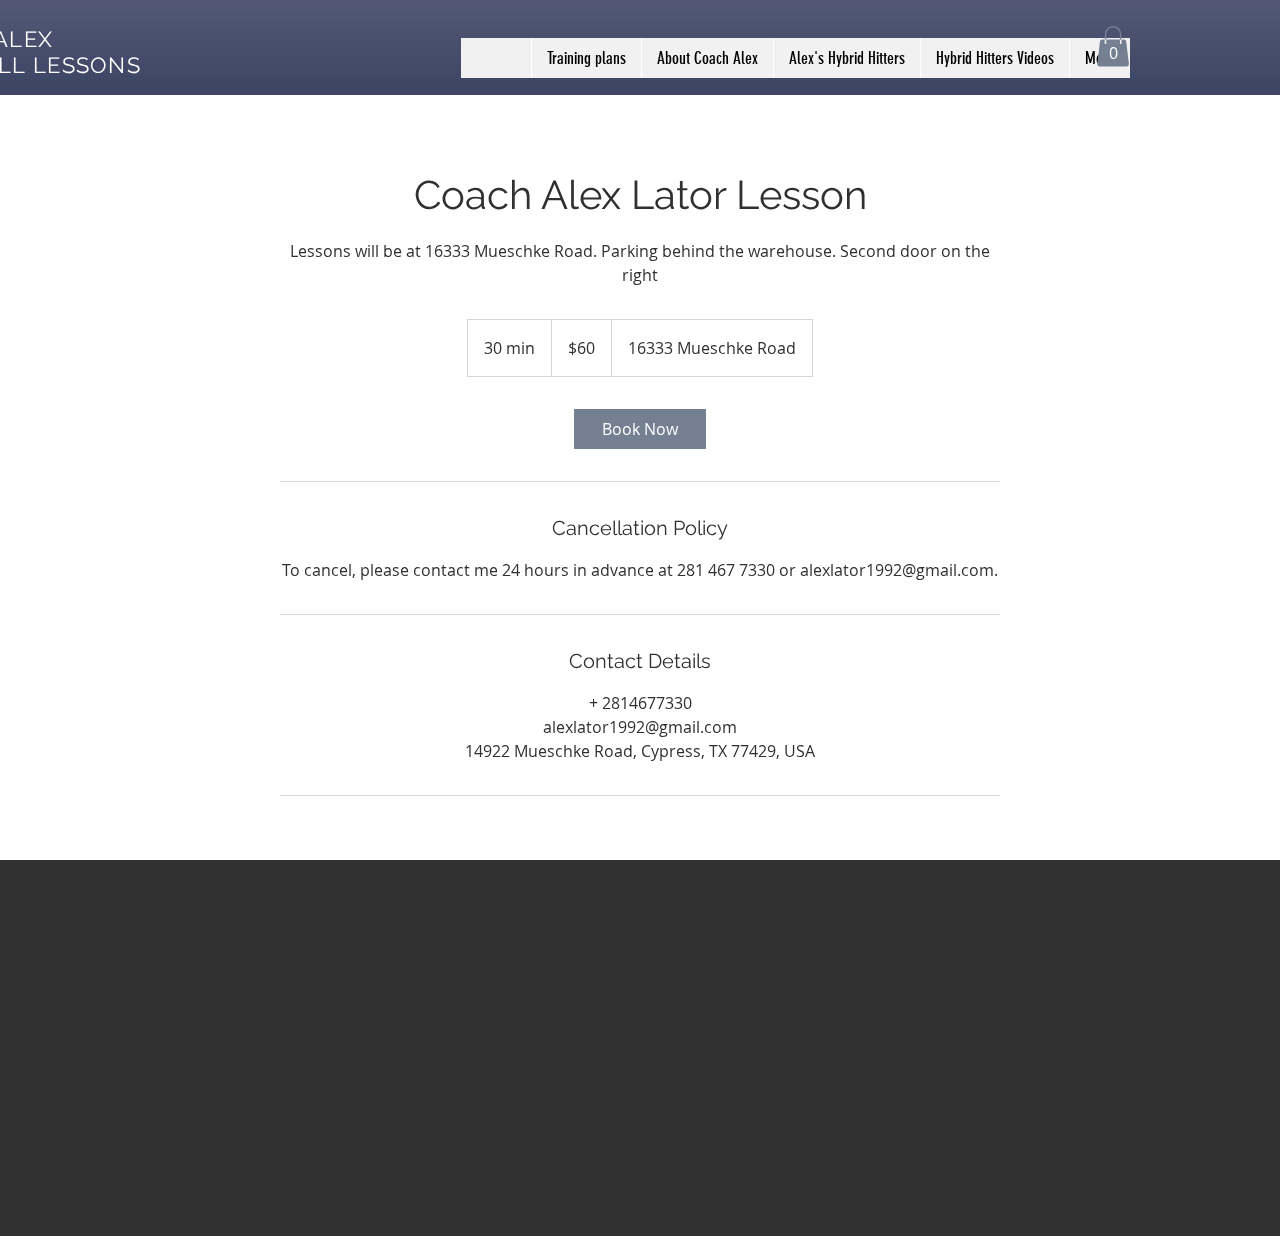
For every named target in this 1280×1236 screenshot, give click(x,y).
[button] (1113, 46)
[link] (640, 429)
